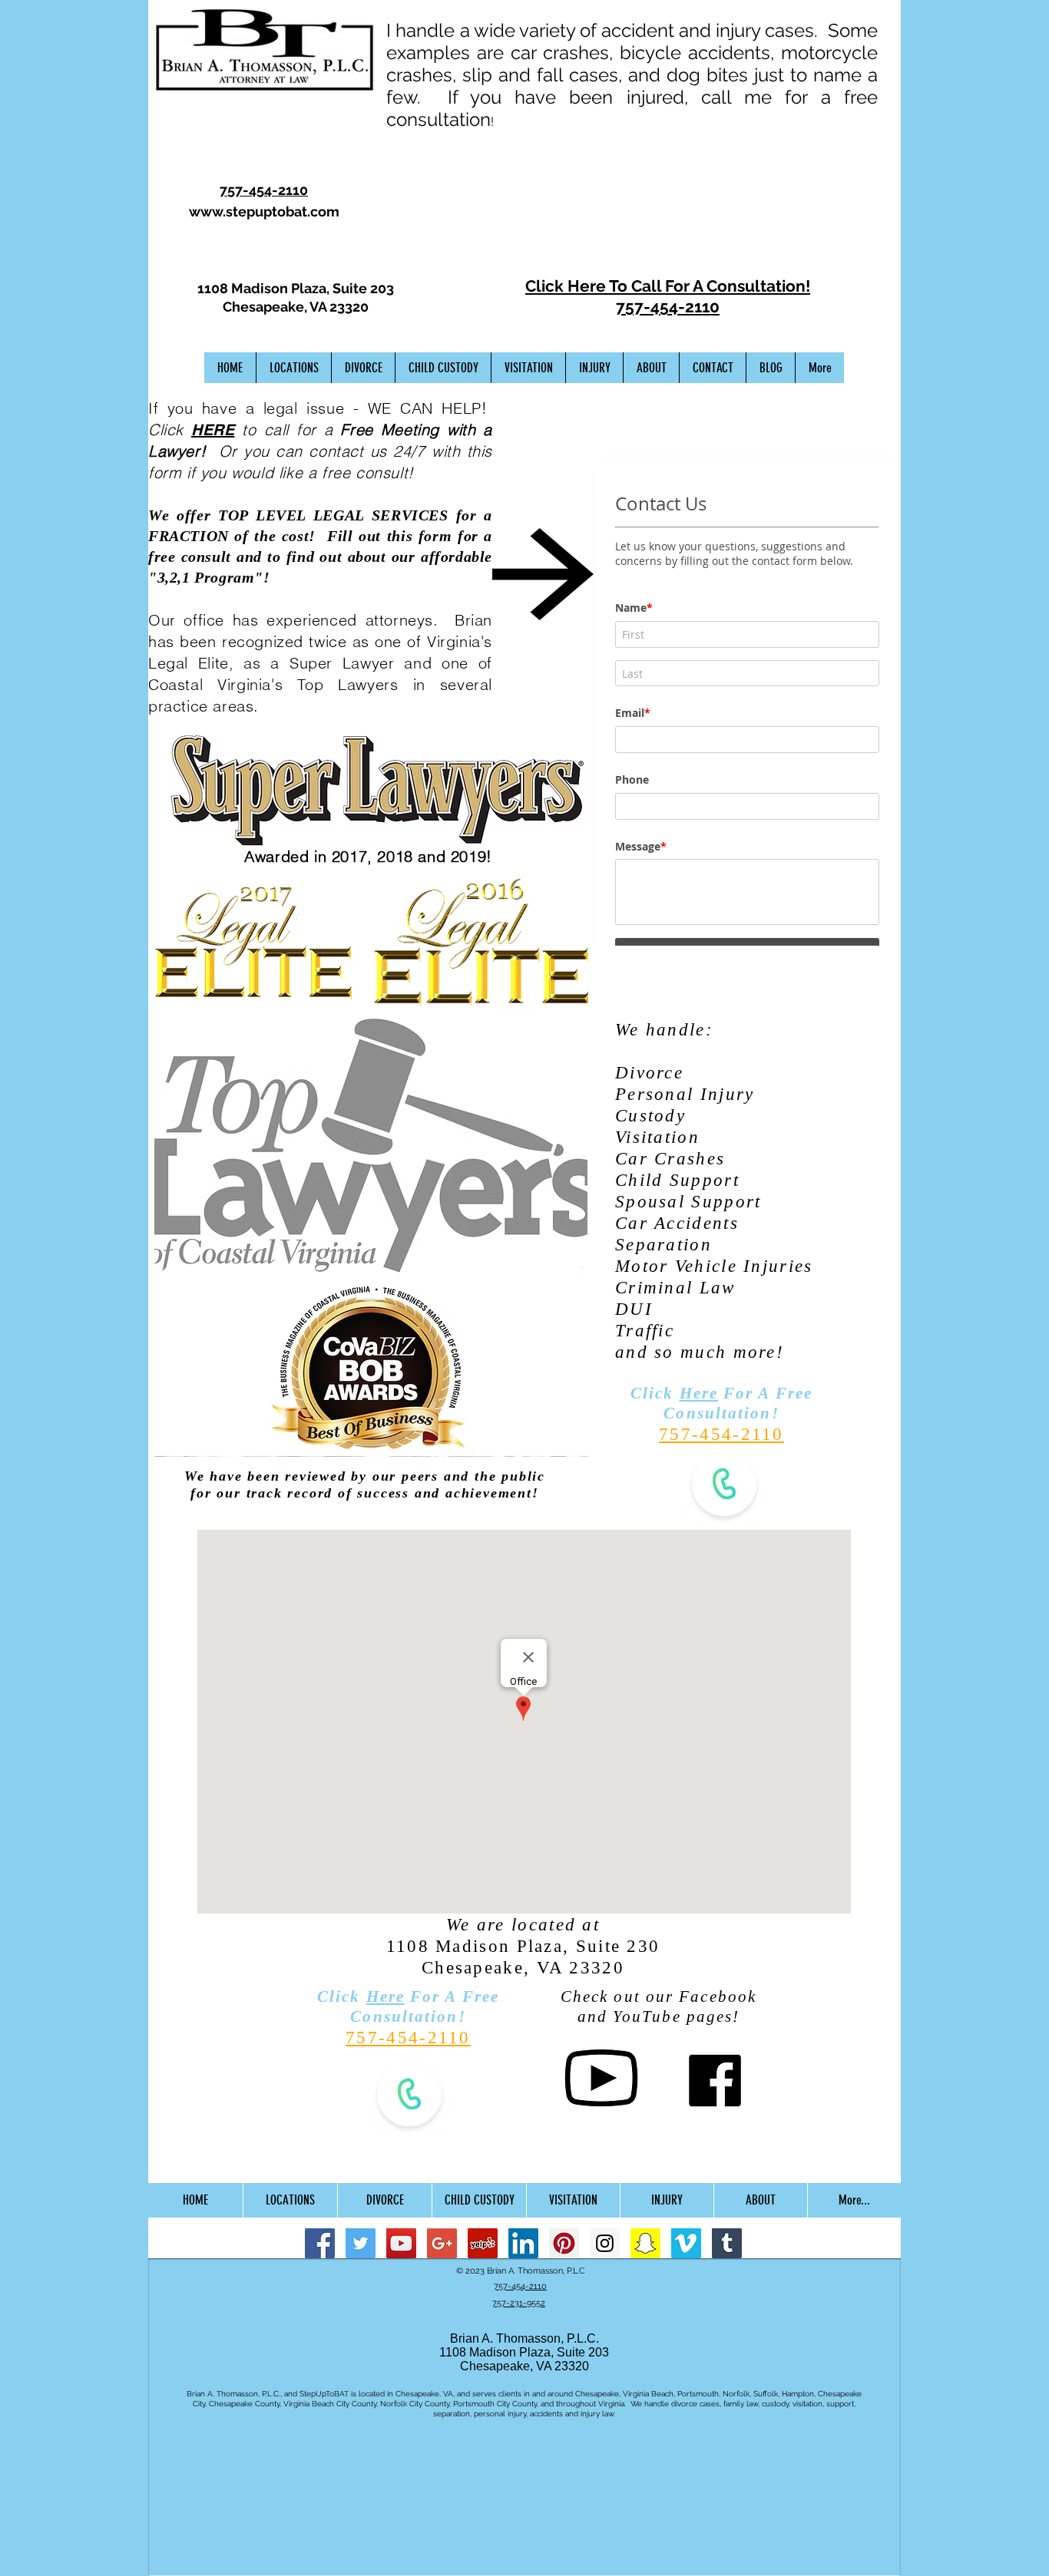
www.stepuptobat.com (264, 211)
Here (699, 1393)
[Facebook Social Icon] (320, 2243)
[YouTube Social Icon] (401, 2243)
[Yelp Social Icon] (483, 2243)
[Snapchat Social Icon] (645, 2243)
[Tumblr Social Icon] (727, 2243)
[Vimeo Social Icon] (686, 2243)
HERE (213, 430)
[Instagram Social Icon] (605, 2243)
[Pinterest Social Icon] (564, 2243)
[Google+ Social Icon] (442, 2243)
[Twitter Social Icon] (361, 2243)
